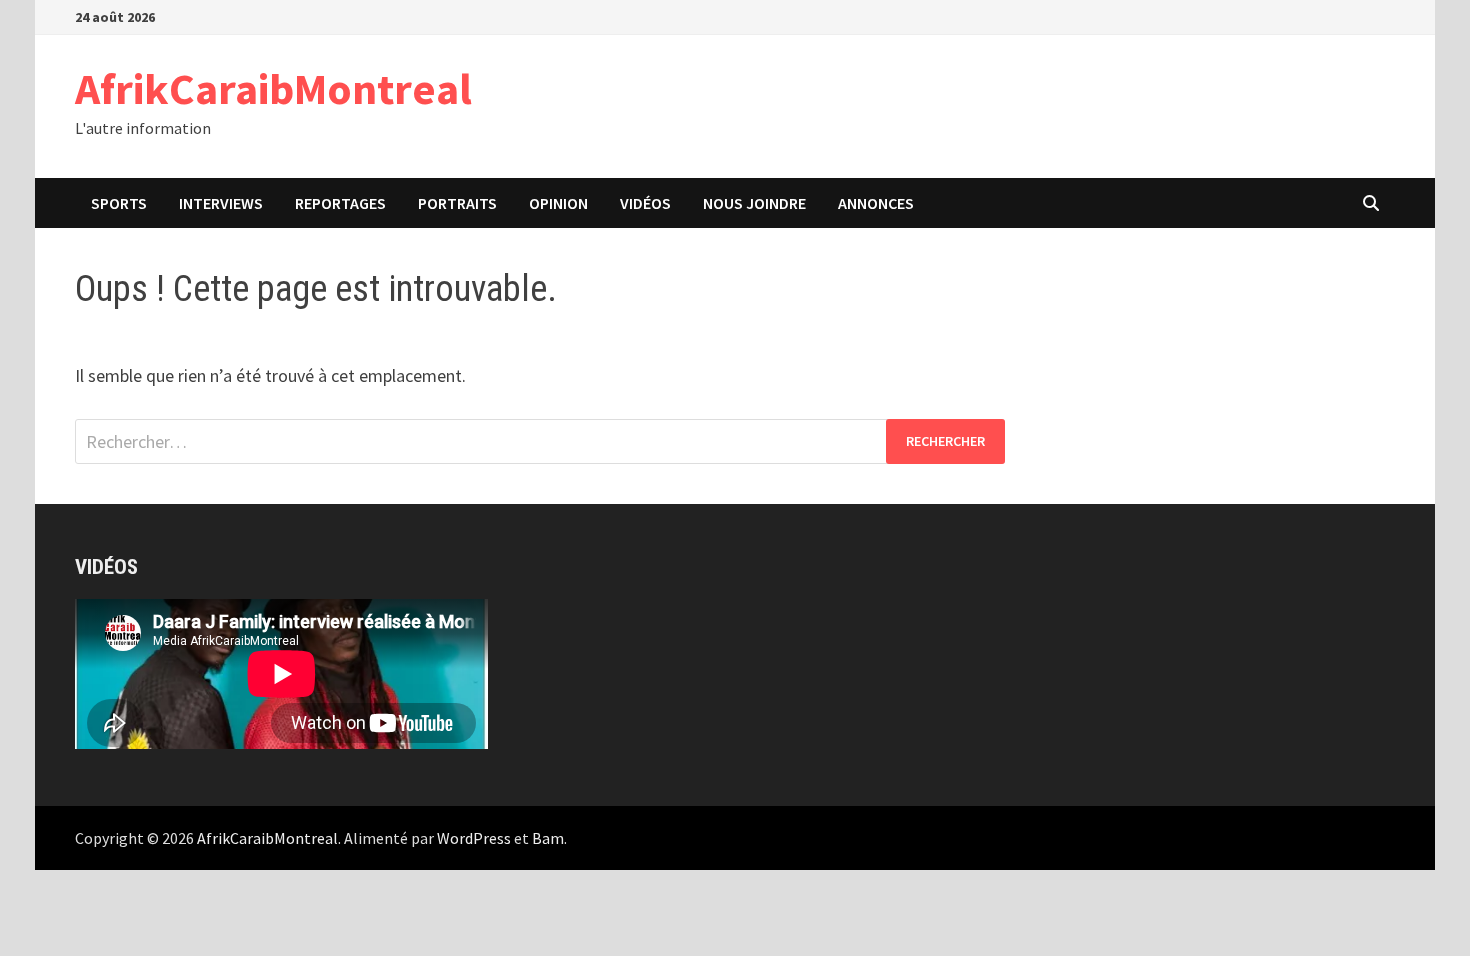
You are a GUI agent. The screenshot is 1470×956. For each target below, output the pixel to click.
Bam (548, 838)
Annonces (876, 203)
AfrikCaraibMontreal (273, 88)
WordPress (474, 838)
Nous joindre (754, 203)
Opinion (558, 203)
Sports (119, 203)
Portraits (457, 203)
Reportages (340, 203)
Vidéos (645, 203)
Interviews (221, 203)
